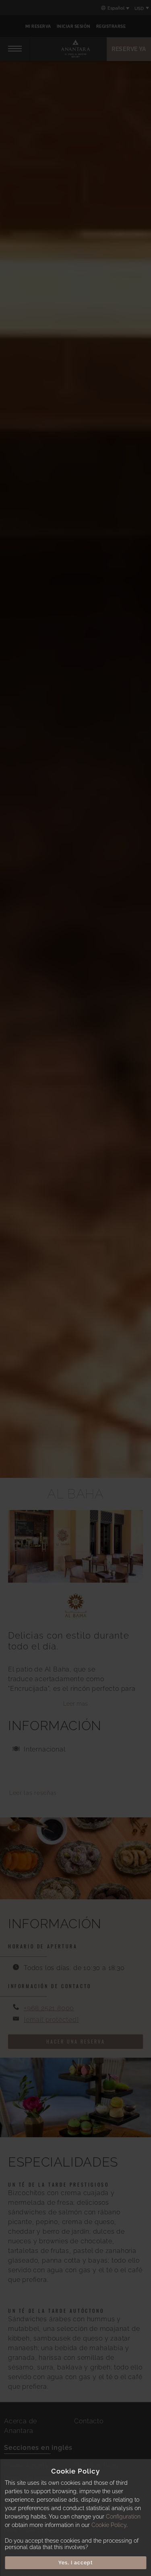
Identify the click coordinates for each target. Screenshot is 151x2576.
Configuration (123, 2517)
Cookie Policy (109, 2525)
